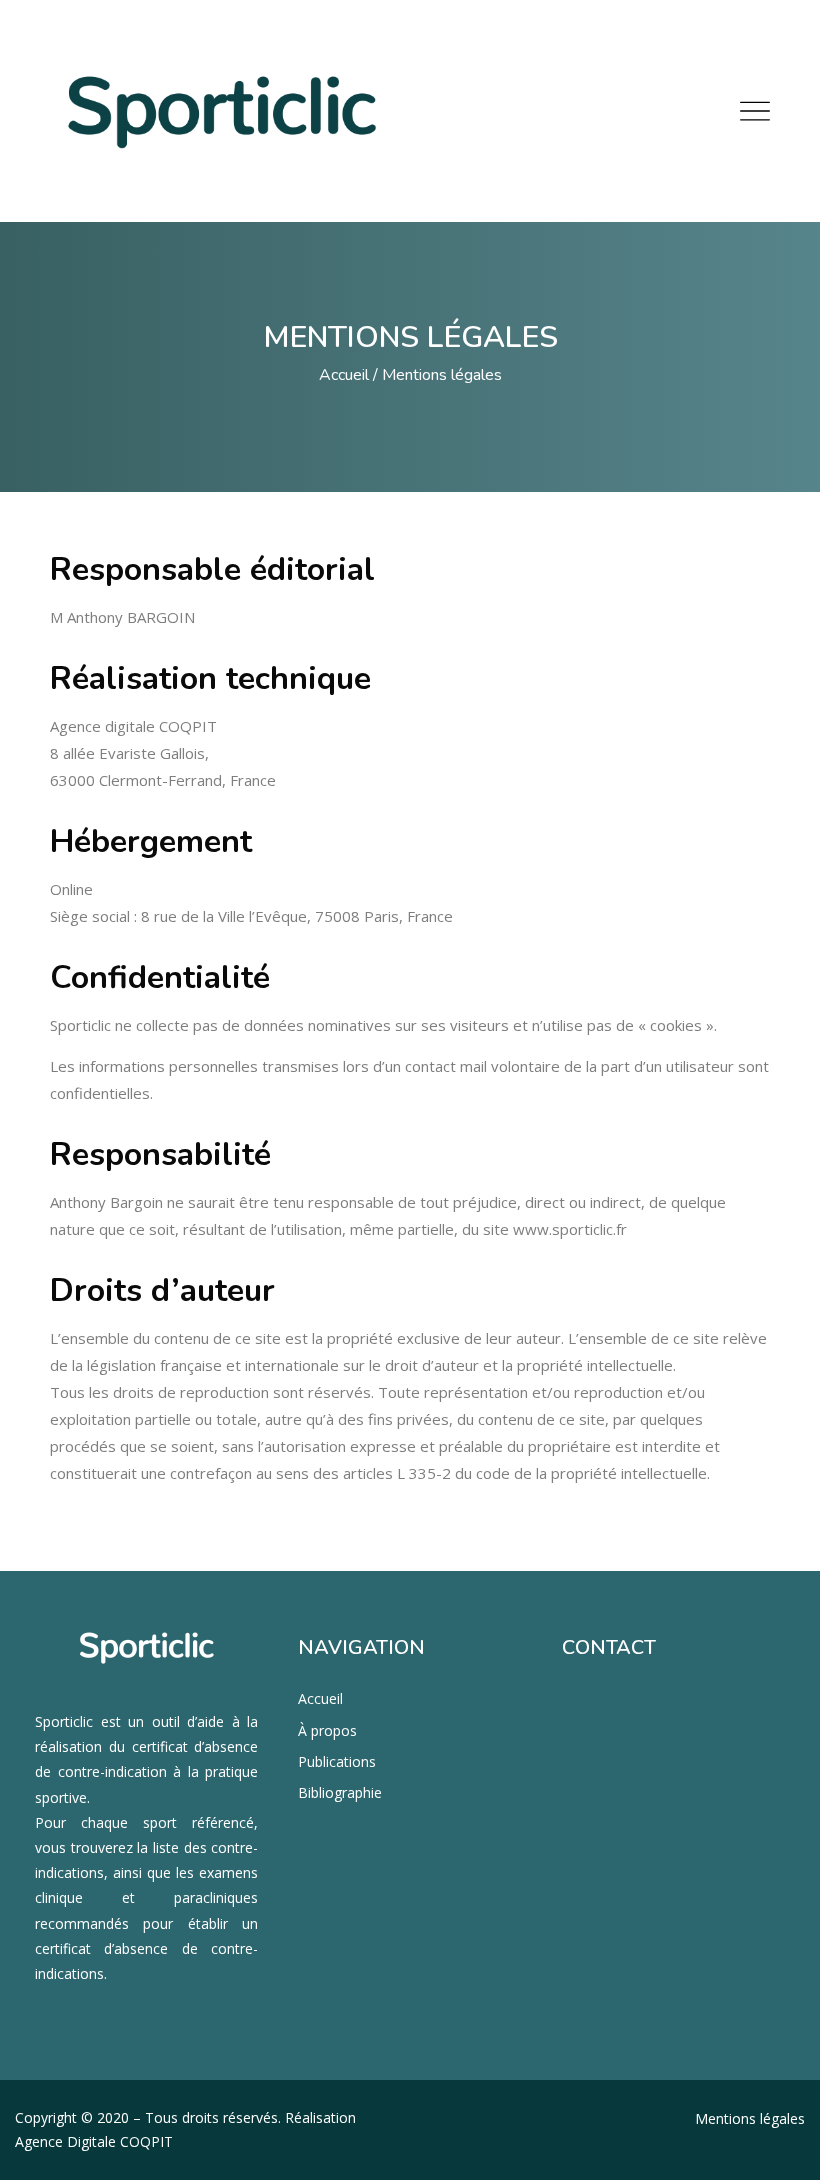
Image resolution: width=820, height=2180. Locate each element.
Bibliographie (340, 1792)
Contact (609, 1647)
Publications (337, 1761)
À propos (327, 1730)
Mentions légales (750, 2118)
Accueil (344, 375)
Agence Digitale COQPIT (94, 2141)
